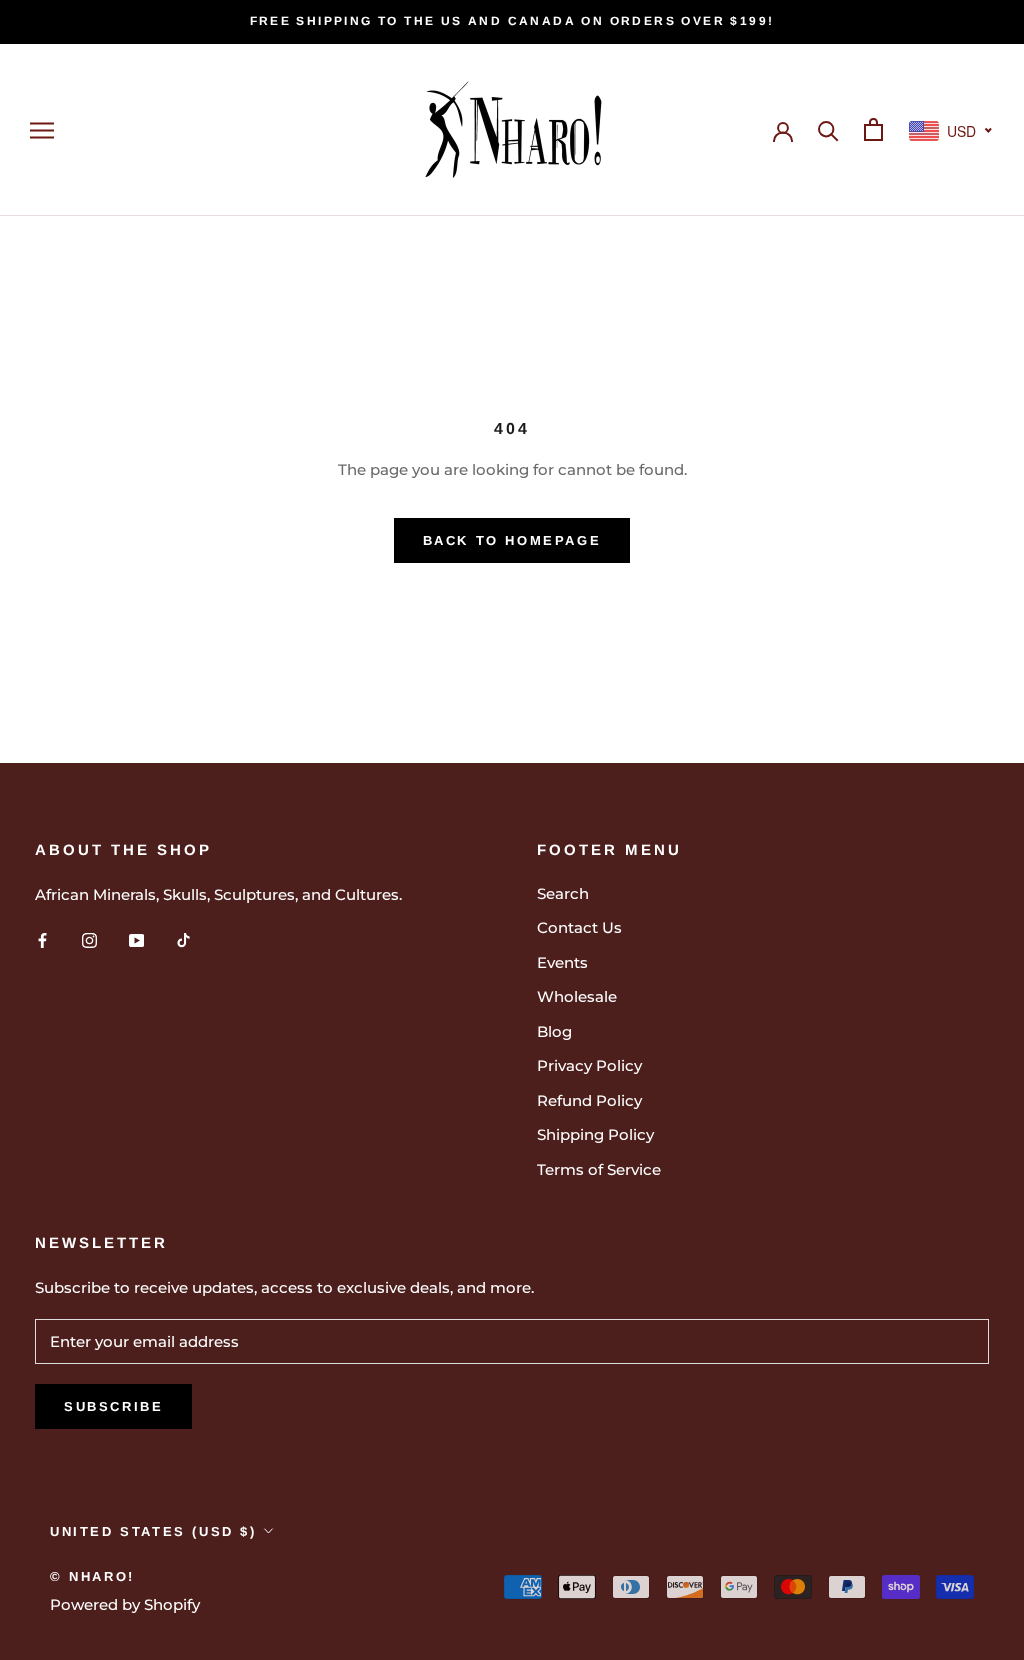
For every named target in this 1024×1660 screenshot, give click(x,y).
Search (563, 893)
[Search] (828, 129)
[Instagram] (89, 939)
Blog (554, 1031)
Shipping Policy (595, 1134)
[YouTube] (136, 939)
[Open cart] (873, 129)
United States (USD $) (153, 1531)
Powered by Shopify (125, 1604)
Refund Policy (589, 1100)
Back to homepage (512, 540)
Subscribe (113, 1406)
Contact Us (579, 927)
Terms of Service (599, 1169)
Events (562, 962)
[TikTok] (183, 939)
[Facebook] (42, 939)
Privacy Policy (589, 1065)
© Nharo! (92, 1576)
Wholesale (577, 996)
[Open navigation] (42, 130)
